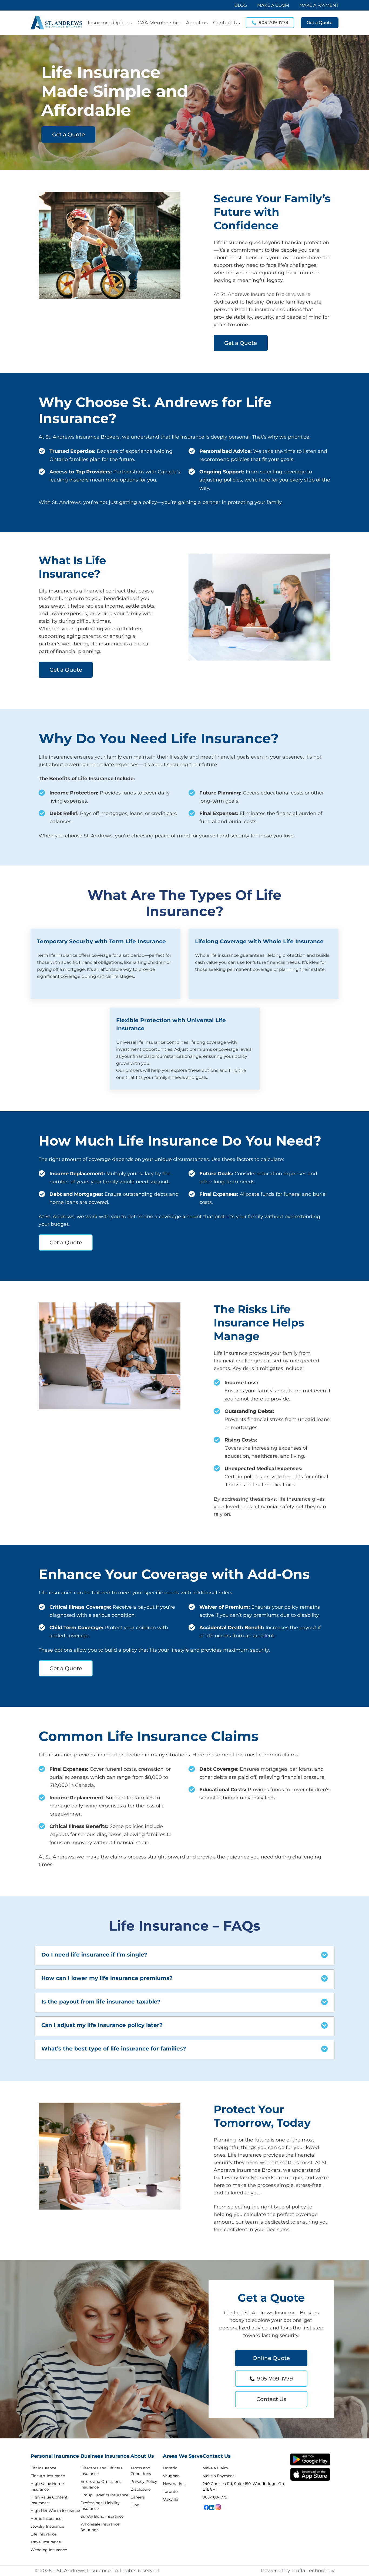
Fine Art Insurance (48, 2476)
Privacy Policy (144, 2481)
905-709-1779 (275, 2379)
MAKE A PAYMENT (319, 5)
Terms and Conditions (141, 2471)
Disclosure (140, 2489)
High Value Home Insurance (47, 2486)
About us (197, 23)
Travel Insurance (46, 2542)
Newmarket (174, 2484)
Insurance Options (110, 23)
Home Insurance (46, 2518)
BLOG (241, 5)
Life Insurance (43, 2534)
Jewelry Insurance (47, 2526)
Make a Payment (218, 2476)
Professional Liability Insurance (100, 2506)
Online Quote (271, 2358)
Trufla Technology (313, 2571)
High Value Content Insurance (49, 2500)
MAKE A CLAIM (273, 5)
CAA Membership (159, 23)
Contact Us (227, 23)
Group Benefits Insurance (104, 2495)
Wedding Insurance (49, 2550)
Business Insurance (105, 2456)
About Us (142, 2456)
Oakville (170, 2499)
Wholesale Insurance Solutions (100, 2527)
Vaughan (171, 2476)
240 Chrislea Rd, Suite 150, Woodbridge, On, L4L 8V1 (244, 2486)
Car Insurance (43, 2468)
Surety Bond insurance (102, 2516)
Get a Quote (68, 134)
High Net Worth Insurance (55, 2511)
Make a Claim (215, 2468)
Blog (135, 2505)
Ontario (170, 2468)
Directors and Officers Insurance (101, 2471)
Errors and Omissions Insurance (101, 2484)
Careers (138, 2497)
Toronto (170, 2491)
